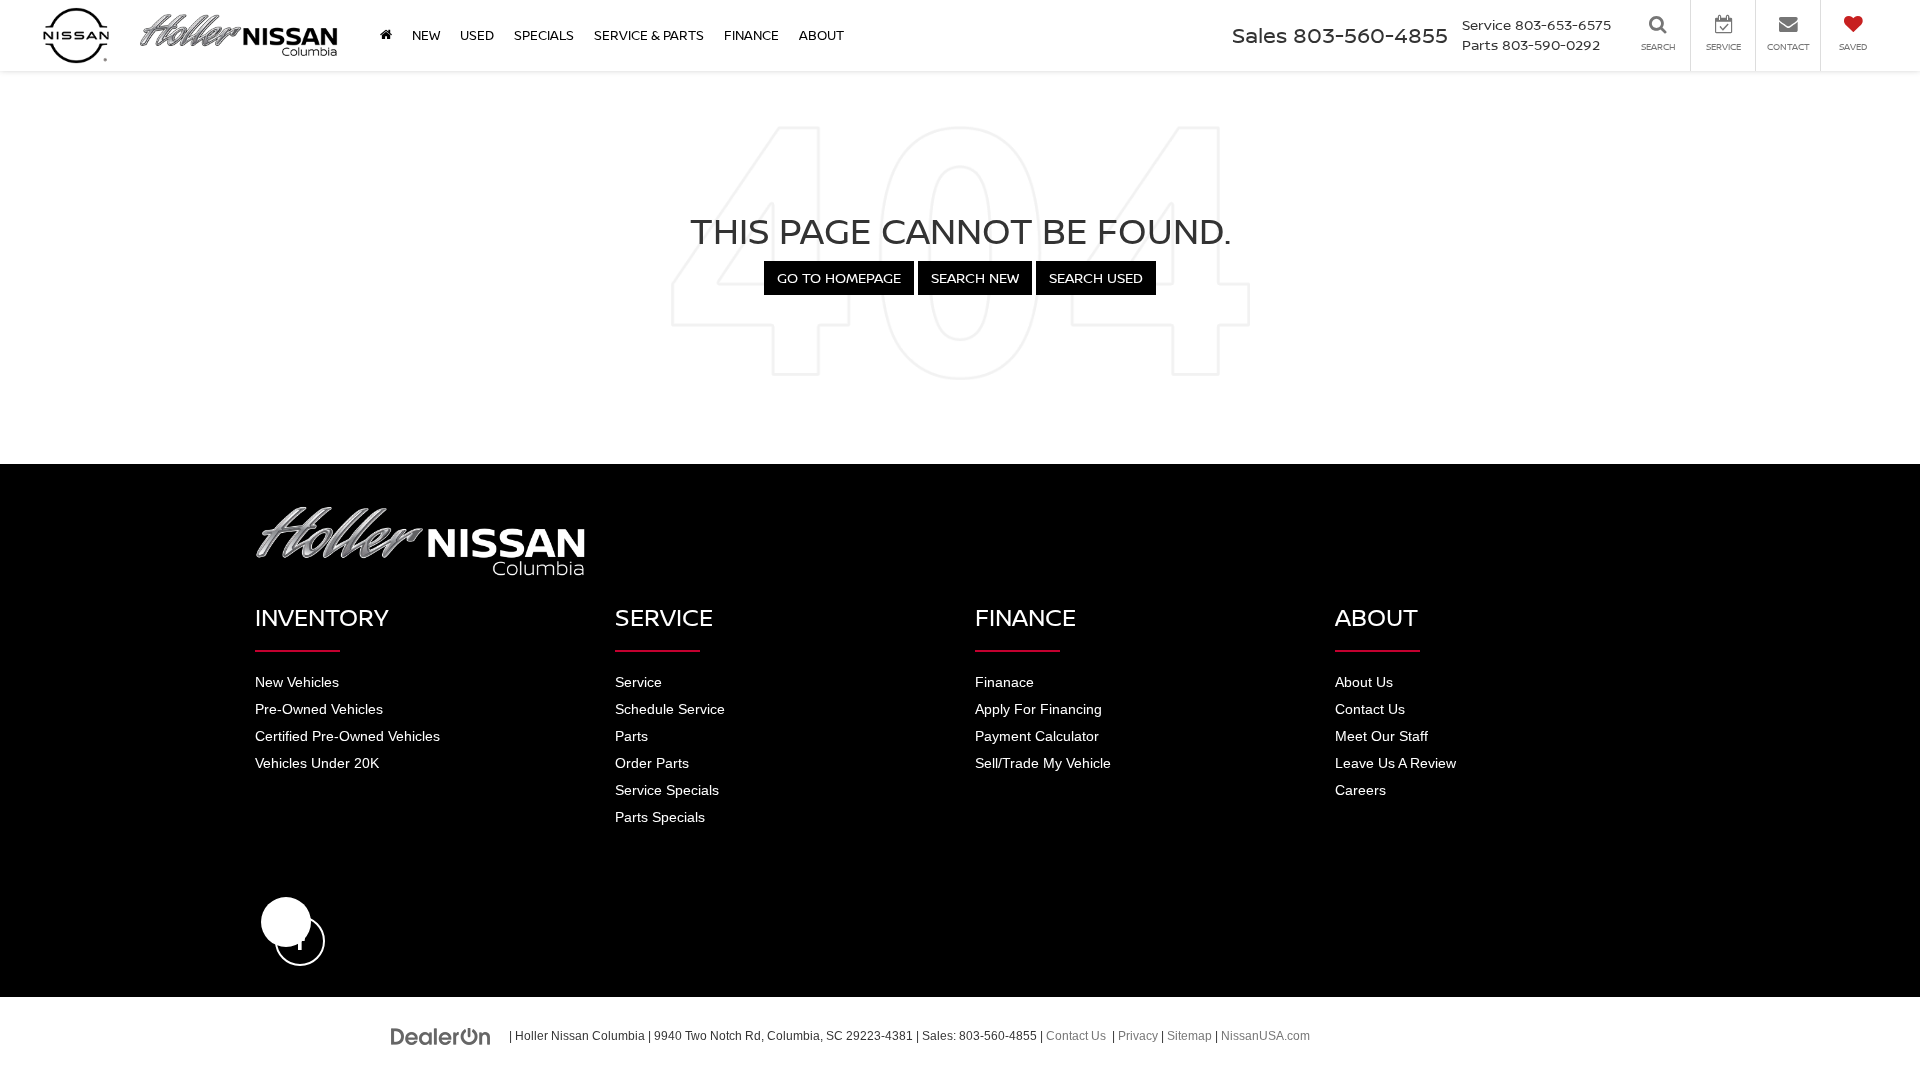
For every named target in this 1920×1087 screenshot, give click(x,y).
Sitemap (1189, 1036)
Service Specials (667, 790)
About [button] (821, 35)
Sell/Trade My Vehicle (1043, 763)
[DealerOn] (441, 1035)
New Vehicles (297, 682)
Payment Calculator (1037, 736)
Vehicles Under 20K (317, 763)
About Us (1364, 682)
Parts (631, 736)
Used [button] (477, 35)
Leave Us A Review (1395, 763)
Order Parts (652, 763)
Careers (1360, 790)
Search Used (1096, 277)
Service (638, 682)
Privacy (1138, 1036)
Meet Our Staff (1381, 736)
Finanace (1004, 682)
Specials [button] (544, 35)
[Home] (386, 35)
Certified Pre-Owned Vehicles (347, 736)
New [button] (426, 35)
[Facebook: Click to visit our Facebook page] (286, 922)
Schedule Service (670, 709)
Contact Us (1370, 709)
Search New (975, 277)
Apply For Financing (1038, 709)
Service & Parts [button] (649, 35)
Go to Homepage (839, 277)
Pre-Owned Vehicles (319, 709)
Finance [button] (751, 35)
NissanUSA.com (1265, 1036)
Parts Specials (660, 817)
